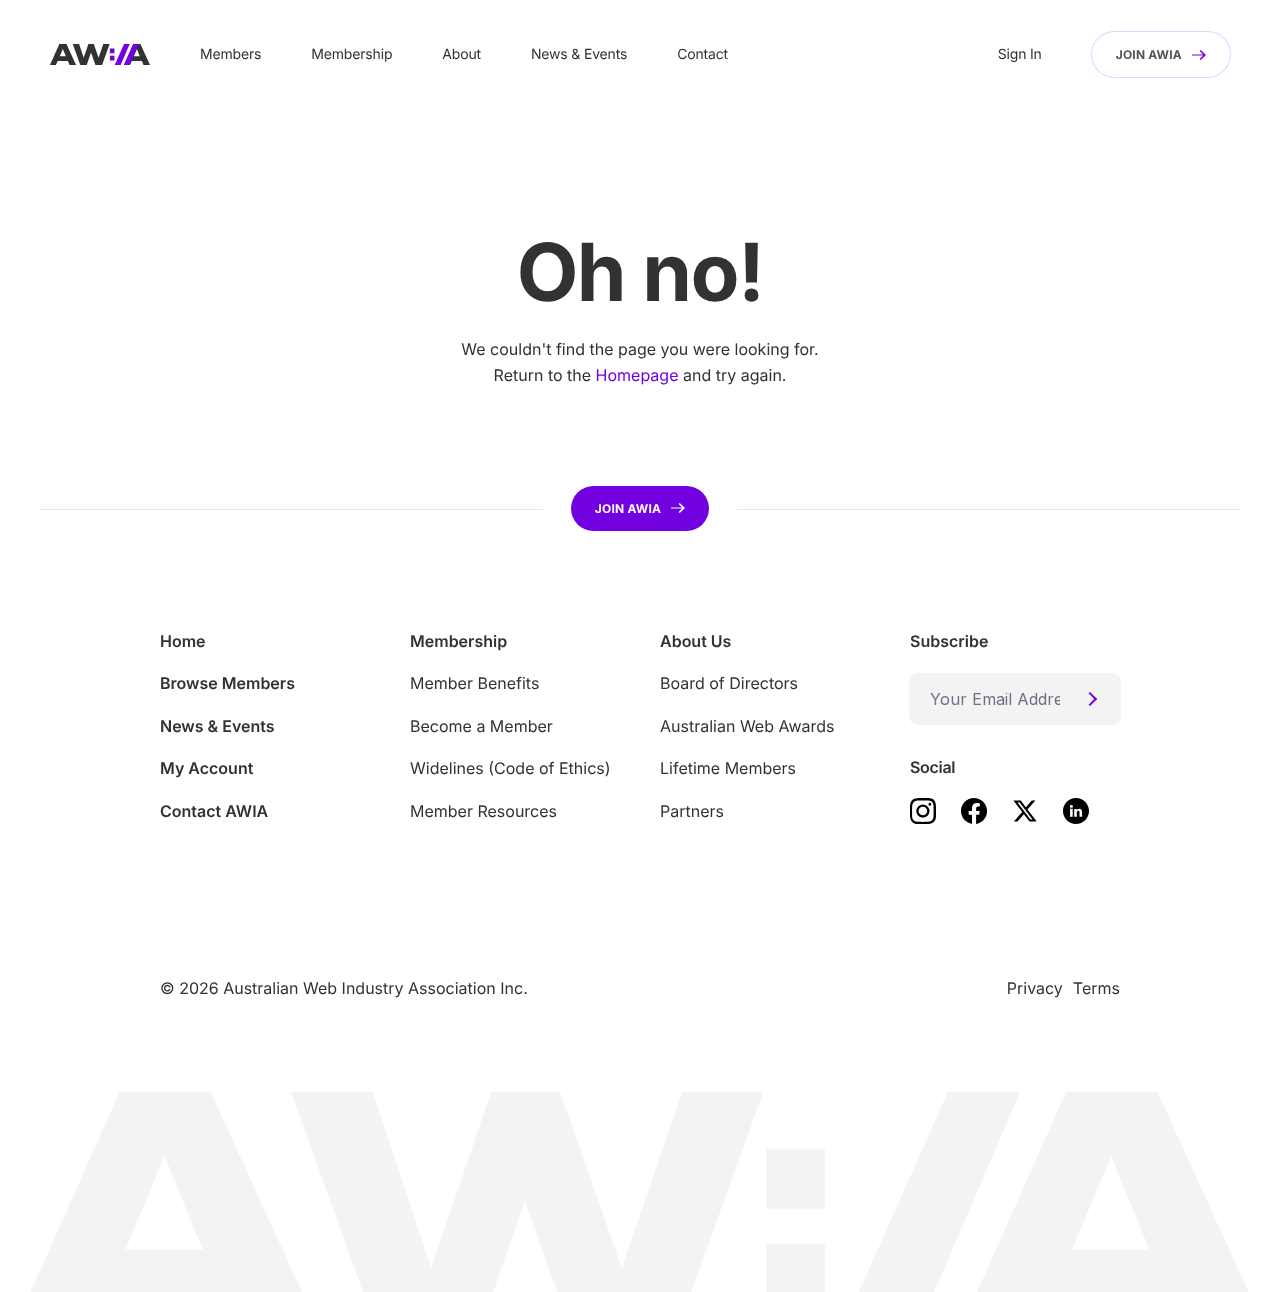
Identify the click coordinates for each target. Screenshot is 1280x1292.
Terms (1096, 988)
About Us (695, 641)
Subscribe (949, 641)
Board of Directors (729, 683)
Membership (351, 54)
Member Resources (483, 811)
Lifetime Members (728, 768)
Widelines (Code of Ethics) (510, 768)
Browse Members (227, 683)
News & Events (579, 54)
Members (230, 54)
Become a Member (481, 726)
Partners (692, 811)
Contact (702, 54)
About (461, 54)
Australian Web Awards (747, 726)
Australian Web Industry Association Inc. (375, 988)
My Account (206, 768)
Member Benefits (474, 683)
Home (183, 641)
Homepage (637, 375)
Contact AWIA (214, 811)
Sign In (1020, 54)
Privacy (1035, 988)
